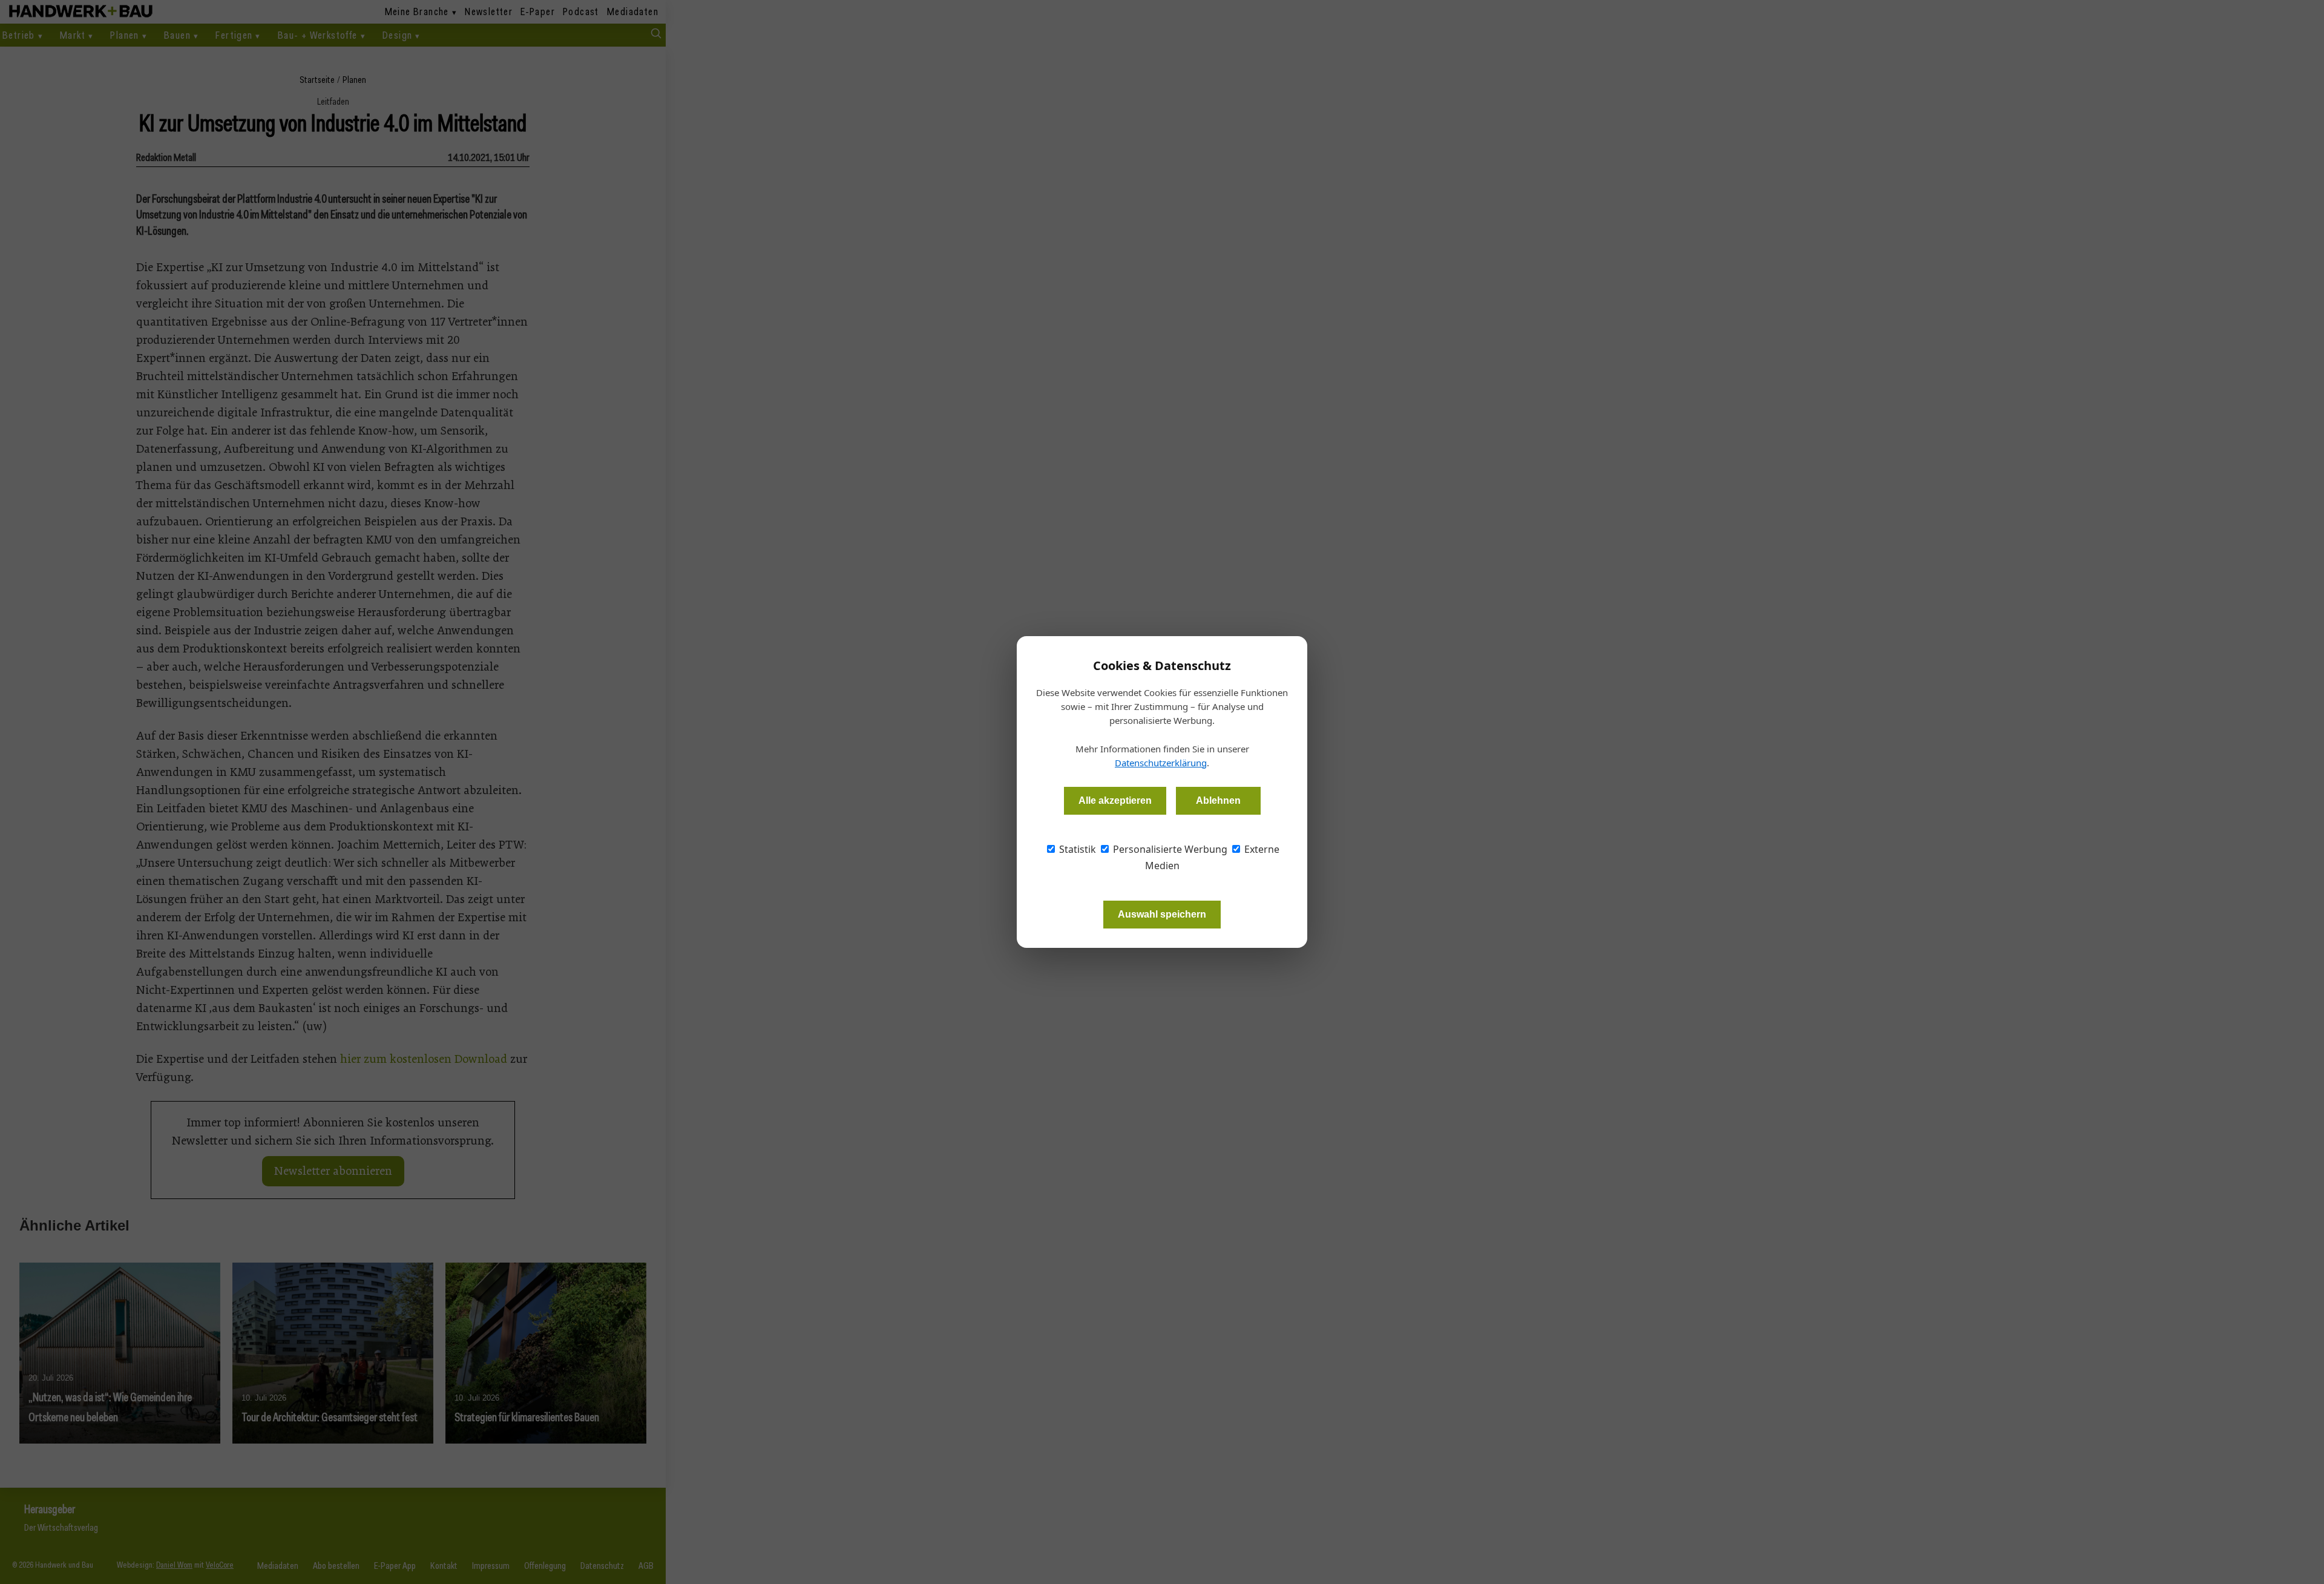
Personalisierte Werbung (1169, 849)
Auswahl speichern (1162, 914)
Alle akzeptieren (1115, 800)
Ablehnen (1218, 800)
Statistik (1076, 849)
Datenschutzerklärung (1161, 763)
